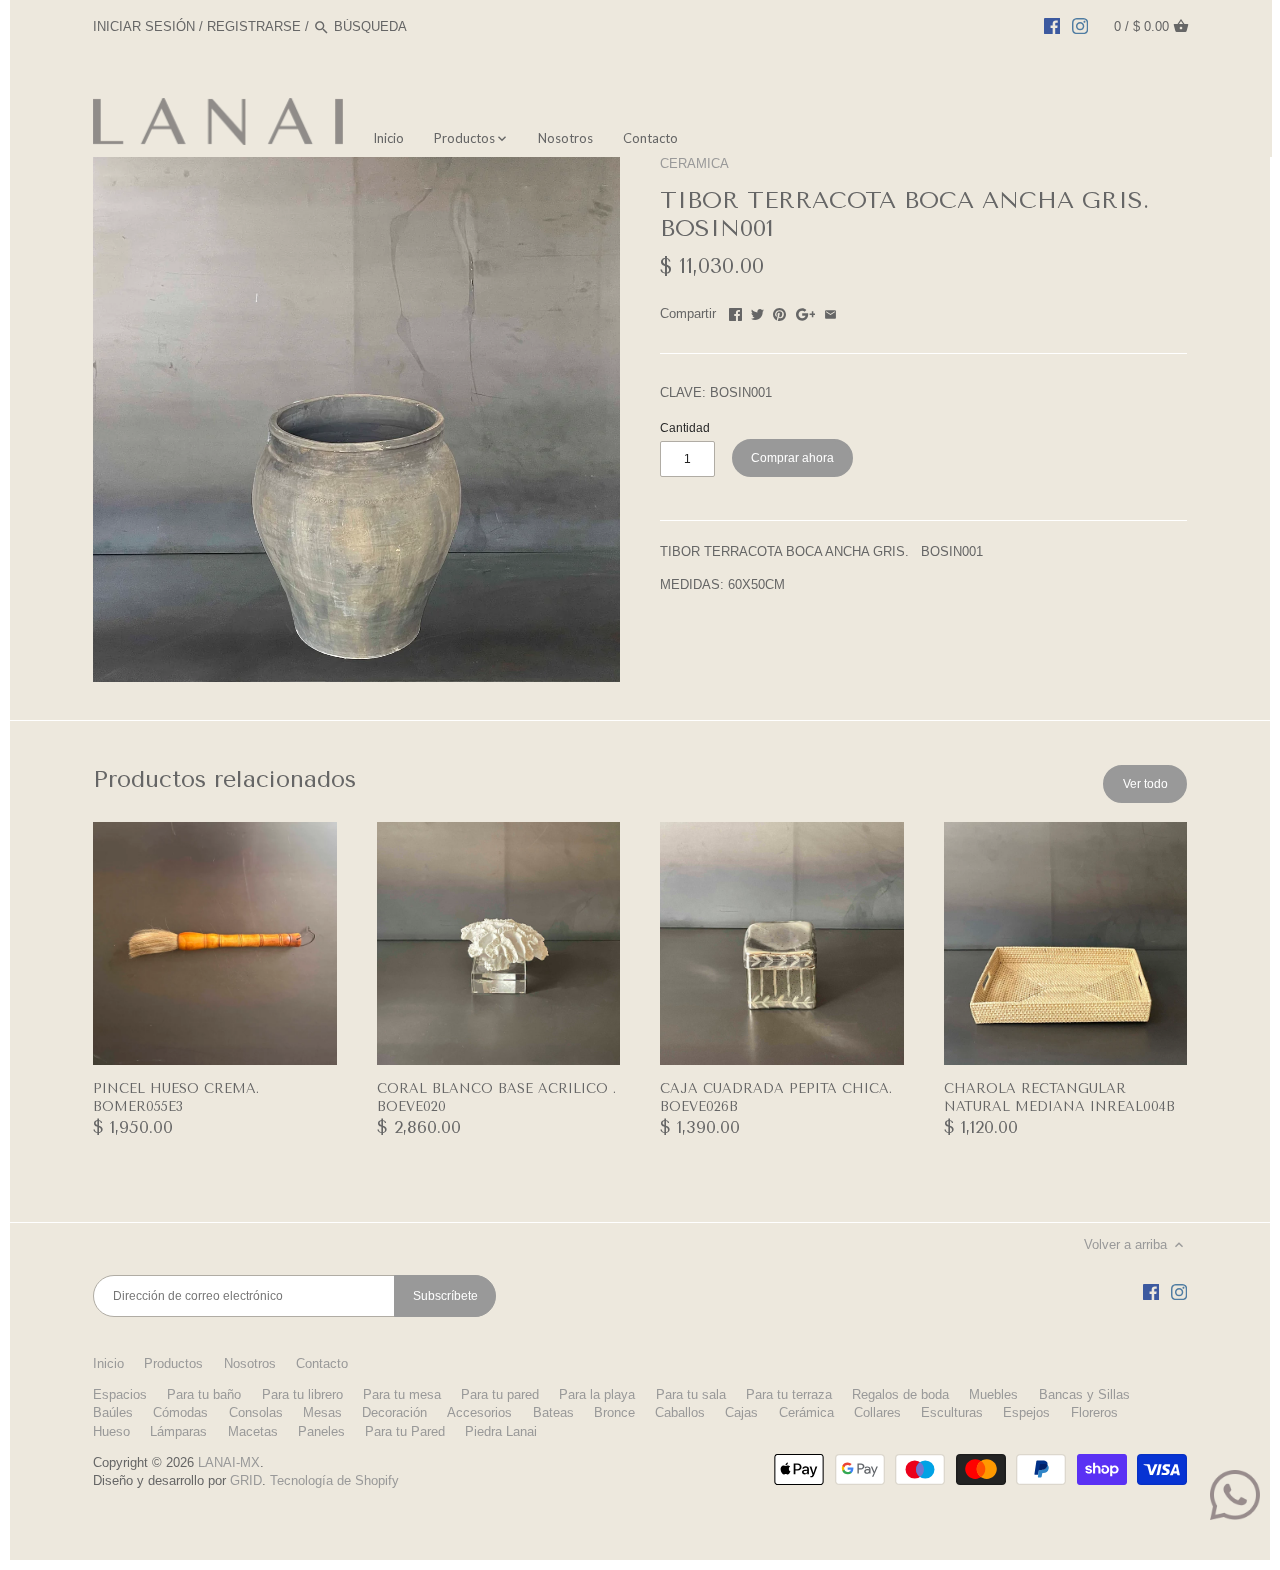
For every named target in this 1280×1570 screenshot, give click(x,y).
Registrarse (254, 26)
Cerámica (806, 1412)
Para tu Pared (405, 1431)
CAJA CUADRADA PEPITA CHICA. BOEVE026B (776, 1097)
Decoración (394, 1412)
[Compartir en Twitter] (757, 311)
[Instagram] (1080, 26)
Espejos (1026, 1412)
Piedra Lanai (501, 1431)
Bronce (614, 1412)
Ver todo (1145, 784)
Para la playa (597, 1394)
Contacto (322, 1363)
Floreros (1094, 1412)
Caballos (680, 1412)
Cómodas (180, 1412)
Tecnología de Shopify (334, 1480)
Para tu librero (302, 1394)
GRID (246, 1480)
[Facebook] (1052, 26)
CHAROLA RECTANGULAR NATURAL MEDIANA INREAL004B (1059, 1097)
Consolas (256, 1412)
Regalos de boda (900, 1394)
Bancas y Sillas (1084, 1394)
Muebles (993, 1394)
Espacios (120, 1394)
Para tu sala (691, 1394)
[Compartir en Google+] (806, 311)
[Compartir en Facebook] (735, 311)
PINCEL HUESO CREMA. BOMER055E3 (176, 1097)
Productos (173, 1363)
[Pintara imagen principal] (779, 311)
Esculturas (952, 1412)
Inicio (108, 1363)
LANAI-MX (229, 1462)
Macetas (253, 1431)
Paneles (321, 1431)
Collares (877, 1412)
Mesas (322, 1412)
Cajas (741, 1412)
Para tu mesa (402, 1394)
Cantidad (685, 427)
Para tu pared (500, 1394)
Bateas (553, 1412)
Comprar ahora (792, 458)
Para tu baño (204, 1394)
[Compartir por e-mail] (830, 311)
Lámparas (178, 1431)
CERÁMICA (694, 163)
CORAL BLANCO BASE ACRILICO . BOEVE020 (496, 1097)
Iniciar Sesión (144, 26)
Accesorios (479, 1412)
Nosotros (250, 1363)
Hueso (111, 1431)
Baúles (113, 1412)
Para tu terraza (789, 1394)
